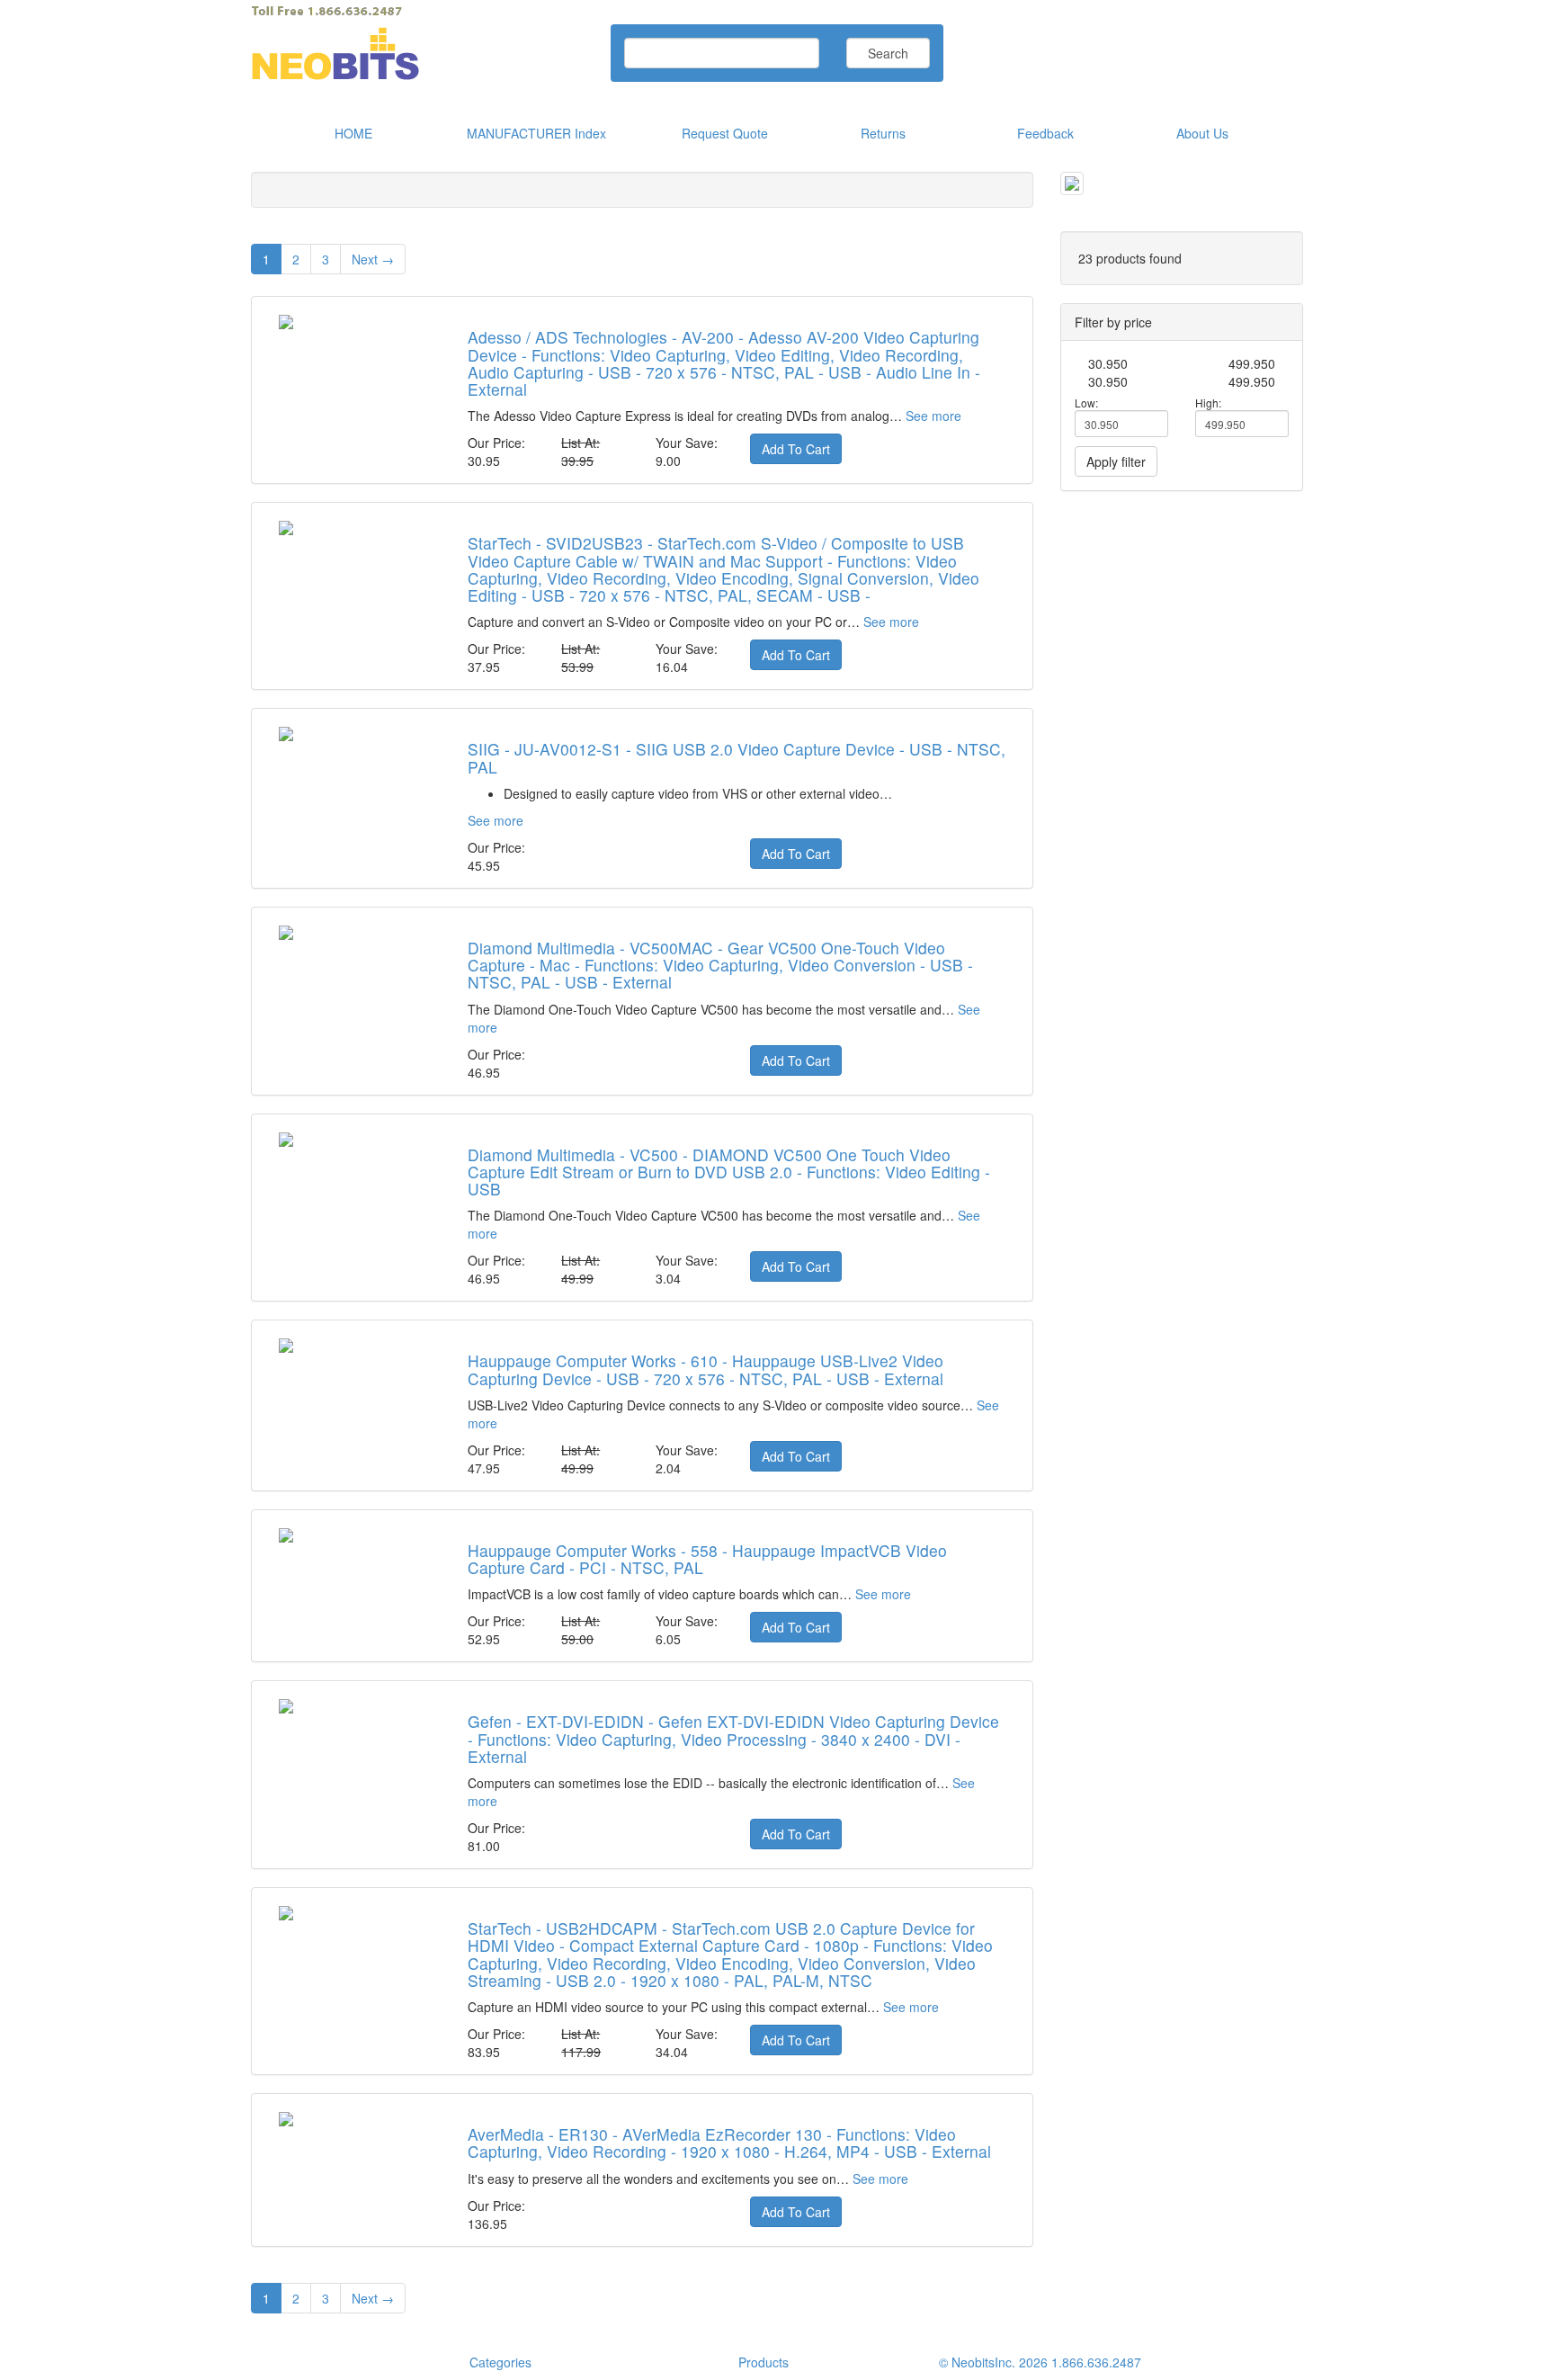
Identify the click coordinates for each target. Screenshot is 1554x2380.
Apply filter (1116, 461)
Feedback (1045, 133)
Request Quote (725, 133)
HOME (353, 133)
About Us (1202, 133)
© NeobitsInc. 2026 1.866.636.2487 (1040, 2362)
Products (764, 2362)
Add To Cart (796, 449)
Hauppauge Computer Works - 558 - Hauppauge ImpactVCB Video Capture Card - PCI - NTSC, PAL (707, 1559)
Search (888, 53)
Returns (883, 133)
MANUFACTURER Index (536, 133)
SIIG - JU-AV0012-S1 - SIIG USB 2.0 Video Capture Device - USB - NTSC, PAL (737, 757)
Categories (500, 2362)
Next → (373, 259)
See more (933, 416)
